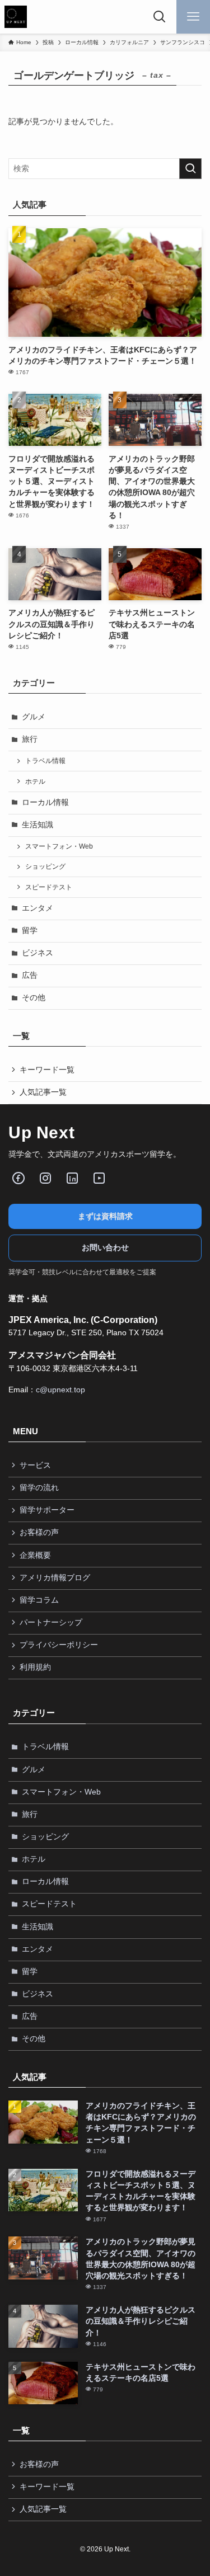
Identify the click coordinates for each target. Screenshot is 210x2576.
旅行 (30, 739)
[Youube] (99, 1178)
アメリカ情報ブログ (55, 1578)
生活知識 (38, 825)
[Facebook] (18, 1178)
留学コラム (39, 1600)
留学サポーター (47, 1510)
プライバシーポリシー (59, 1645)
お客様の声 (39, 1532)
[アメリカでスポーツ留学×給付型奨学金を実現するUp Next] (16, 17)
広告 (30, 975)
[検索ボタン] (160, 17)
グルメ (34, 717)
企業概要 (35, 1555)
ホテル (35, 781)
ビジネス (38, 953)
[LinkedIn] (72, 1178)
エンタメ (38, 908)
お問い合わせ (105, 1248)
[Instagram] (45, 1178)
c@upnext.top (60, 1390)
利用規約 (35, 1667)
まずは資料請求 (105, 1216)
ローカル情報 (45, 802)
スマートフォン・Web (59, 846)
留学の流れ (39, 1488)
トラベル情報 (45, 761)
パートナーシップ (51, 1623)
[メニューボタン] (193, 17)
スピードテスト (49, 887)
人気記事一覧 (43, 1092)
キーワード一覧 (47, 1070)
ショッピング (45, 866)
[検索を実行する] (190, 169)
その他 (34, 998)
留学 (30, 931)
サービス (35, 1465)
